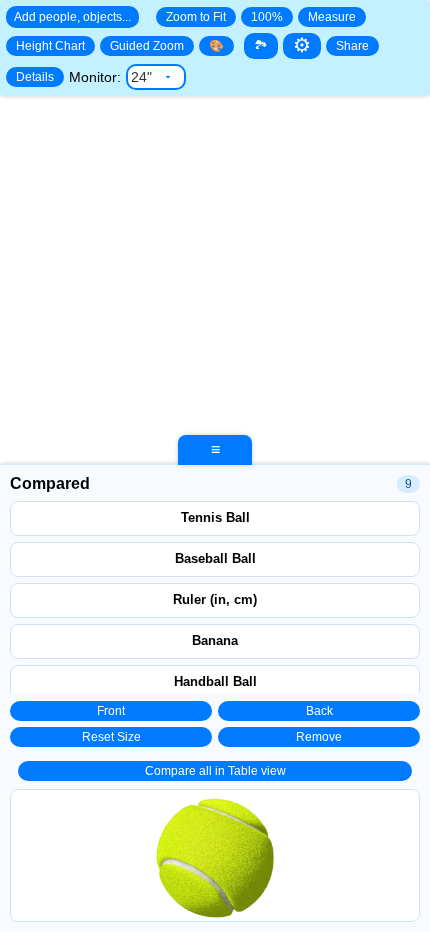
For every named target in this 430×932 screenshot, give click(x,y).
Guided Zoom (147, 46)
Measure (332, 17)
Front (111, 711)
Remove (319, 737)
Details (35, 77)
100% (267, 17)
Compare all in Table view (215, 771)
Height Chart (50, 46)
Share (352, 46)
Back (319, 711)
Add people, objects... (72, 17)
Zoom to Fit (196, 17)
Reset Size (111, 737)
